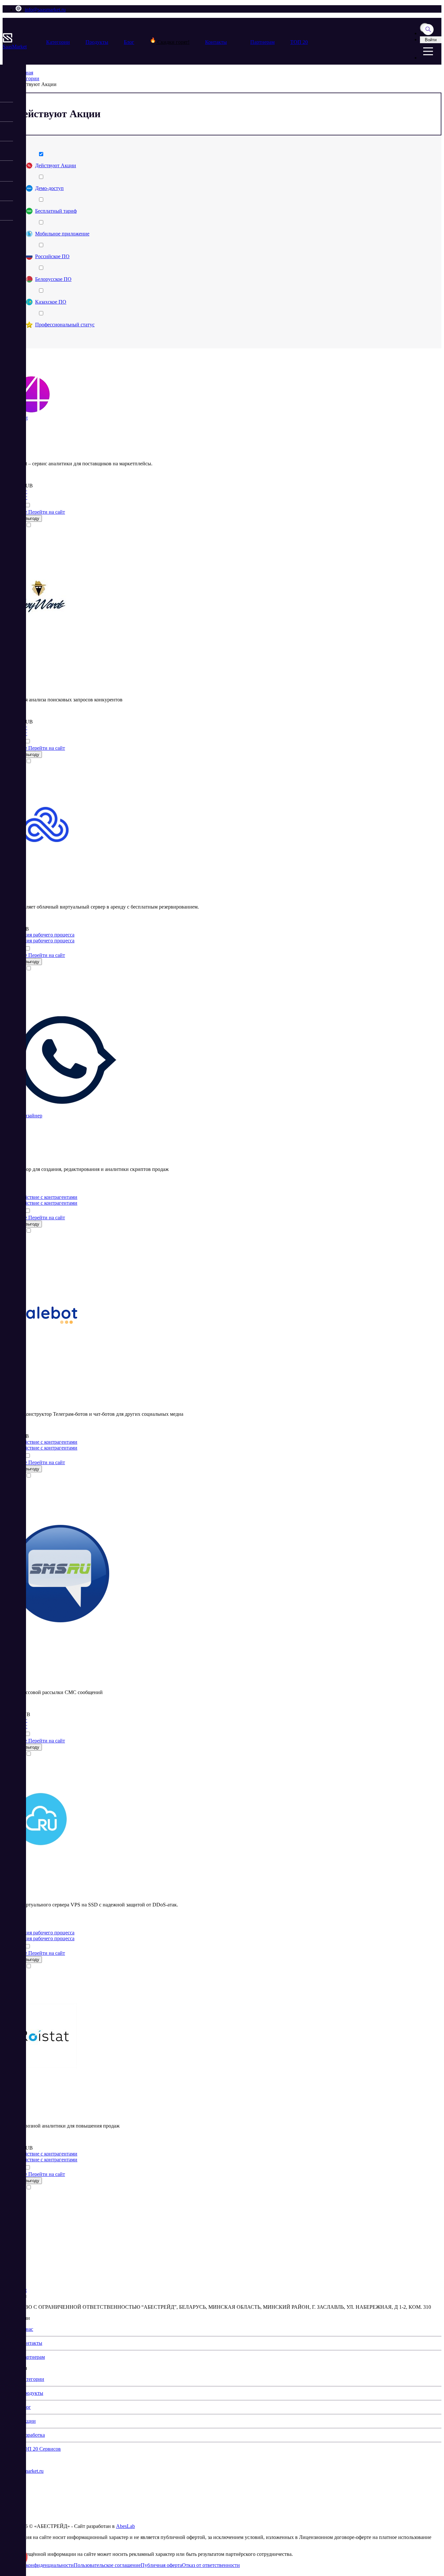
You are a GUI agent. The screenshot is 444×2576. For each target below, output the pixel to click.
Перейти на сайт (47, 512)
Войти (431, 40)
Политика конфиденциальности (38, 2565)
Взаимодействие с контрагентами (40, 1197)
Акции (28, 2421)
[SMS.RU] (60, 1621)
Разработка (33, 2435)
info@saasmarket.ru (45, 10)
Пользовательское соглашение (107, 2565)
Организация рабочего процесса (39, 935)
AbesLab (125, 2526)
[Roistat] (44, 2066)
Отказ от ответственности (211, 2565)
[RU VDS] (40, 1845)
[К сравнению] (28, 505)
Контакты (216, 42)
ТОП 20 (299, 42)
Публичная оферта (161, 2565)
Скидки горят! (173, 42)
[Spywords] (39, 628)
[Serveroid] (45, 855)
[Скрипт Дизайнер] (65, 1110)
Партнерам (262, 42)
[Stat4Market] (32, 412)
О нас (27, 2329)
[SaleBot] (48, 1347)
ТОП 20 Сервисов (41, 2449)
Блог (129, 42)
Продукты (97, 42)
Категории (58, 42)
